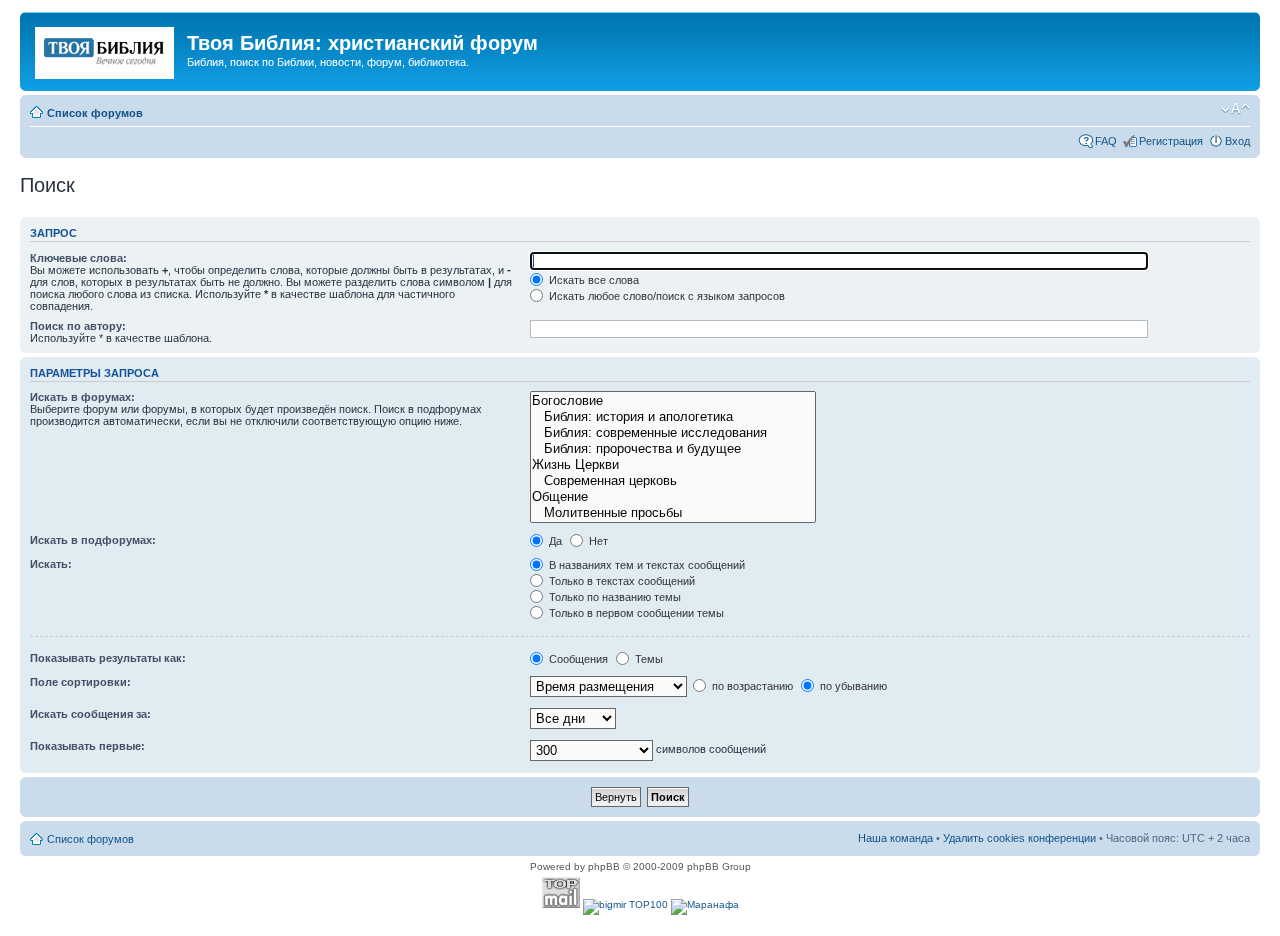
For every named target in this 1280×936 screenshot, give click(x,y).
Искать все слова (592, 280)
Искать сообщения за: (90, 714)
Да (554, 541)
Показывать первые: (87, 746)
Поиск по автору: (78, 326)
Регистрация (1171, 141)
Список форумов (95, 113)
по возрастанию (751, 686)
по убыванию (852, 686)
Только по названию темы (613, 597)
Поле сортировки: (80, 682)
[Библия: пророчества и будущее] (672, 449)
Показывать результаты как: (108, 658)
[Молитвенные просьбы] (672, 513)
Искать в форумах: (82, 397)
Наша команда (895, 838)
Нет (597, 541)
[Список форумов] (106, 49)
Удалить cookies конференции (1019, 838)
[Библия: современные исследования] (672, 433)
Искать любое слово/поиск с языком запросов (665, 296)
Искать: (51, 564)
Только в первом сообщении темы (635, 613)
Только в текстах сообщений (620, 581)
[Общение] (672, 497)
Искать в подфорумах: (93, 540)
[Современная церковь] (672, 481)
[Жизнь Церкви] (672, 465)
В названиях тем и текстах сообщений (645, 565)
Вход (1237, 141)
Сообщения (577, 659)
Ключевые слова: (78, 258)
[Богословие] (672, 401)
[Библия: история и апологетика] (672, 417)
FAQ (1106, 141)
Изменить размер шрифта (1235, 109)
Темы (647, 659)
